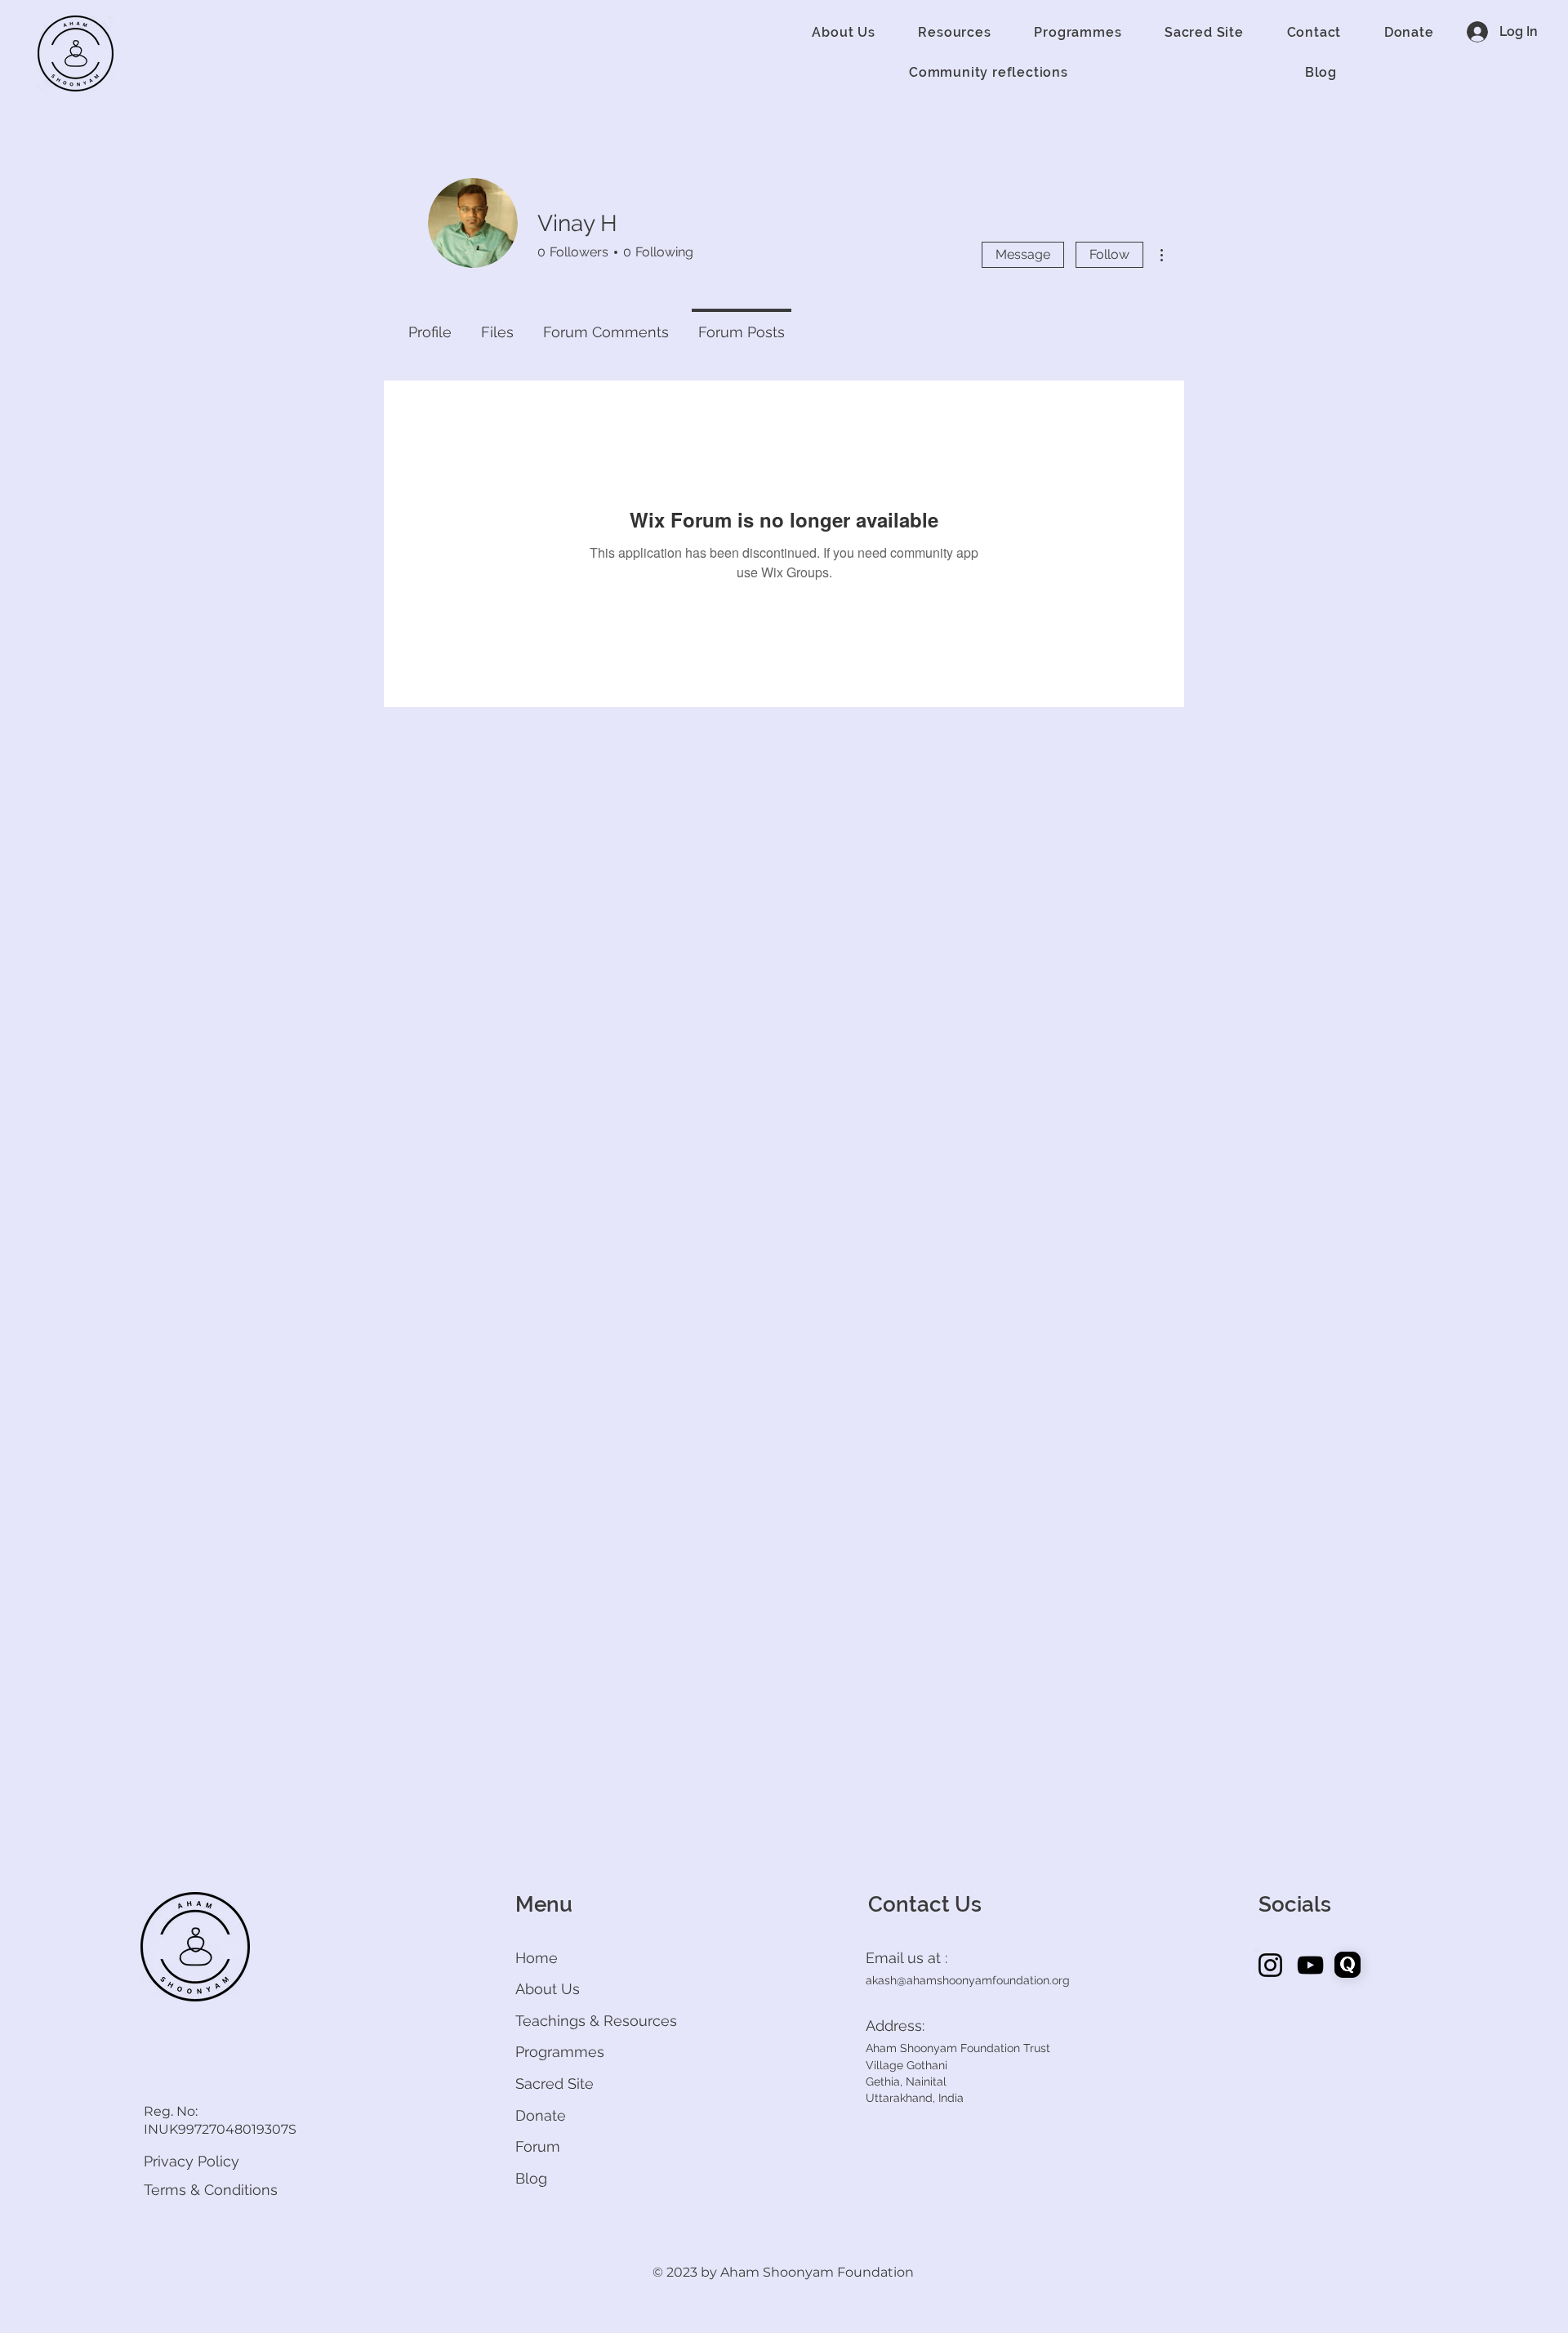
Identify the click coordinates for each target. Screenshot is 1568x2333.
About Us (548, 1989)
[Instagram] (1270, 1965)
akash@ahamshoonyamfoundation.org (968, 1980)
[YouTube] (1310, 1965)
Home (537, 1958)
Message (1023, 254)
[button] (844, 32)
